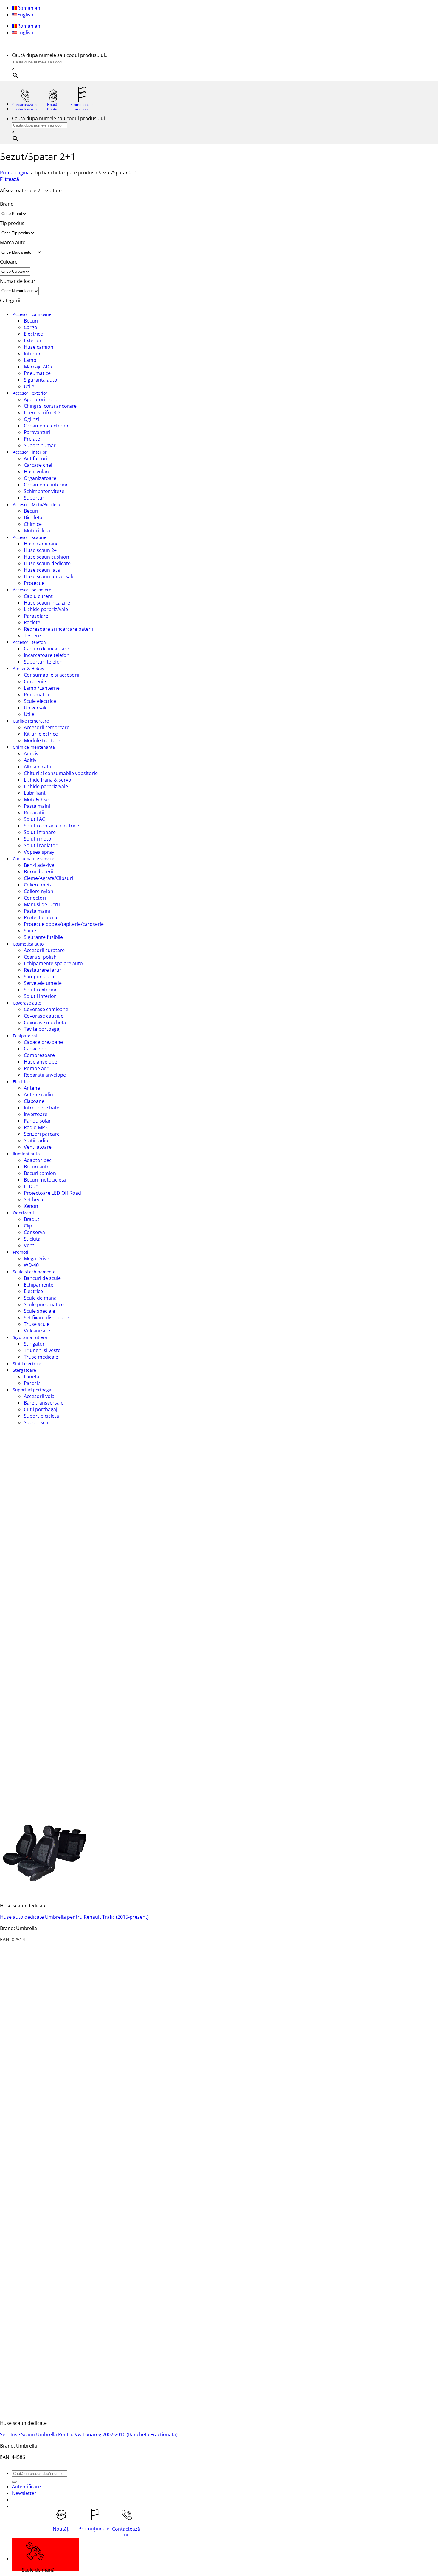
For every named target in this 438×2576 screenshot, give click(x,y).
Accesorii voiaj (40, 1396)
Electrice (33, 334)
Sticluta (32, 1239)
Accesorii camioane (32, 314)
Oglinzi (31, 419)
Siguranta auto (41, 380)
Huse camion (39, 347)
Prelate (32, 439)
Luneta (32, 1377)
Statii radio (36, 1140)
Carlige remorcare (31, 721)
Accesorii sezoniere (32, 590)
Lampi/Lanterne (42, 688)
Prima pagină (15, 173)
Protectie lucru (41, 917)
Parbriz (32, 1383)
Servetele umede (43, 983)
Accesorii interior (30, 452)
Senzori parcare (42, 1134)
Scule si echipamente (34, 1272)
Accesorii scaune (29, 537)
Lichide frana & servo (48, 780)
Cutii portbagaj (41, 1409)
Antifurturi (36, 458)
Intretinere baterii (44, 1108)
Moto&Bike (36, 799)
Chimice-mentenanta (34, 747)
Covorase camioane (46, 1009)
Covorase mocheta (45, 1022)
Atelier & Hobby (28, 668)
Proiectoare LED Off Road (52, 1193)
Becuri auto (37, 1167)
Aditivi (31, 760)
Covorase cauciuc (44, 1016)
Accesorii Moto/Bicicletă (36, 504)
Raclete (32, 622)
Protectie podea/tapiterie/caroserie (64, 924)
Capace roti (37, 1049)
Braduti (32, 1219)
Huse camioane (41, 544)
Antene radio (38, 1095)
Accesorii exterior (30, 393)
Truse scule (37, 1324)
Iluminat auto (26, 1154)
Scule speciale (39, 1311)
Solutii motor (39, 839)
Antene (32, 1088)
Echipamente (39, 1285)
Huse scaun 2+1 (42, 550)
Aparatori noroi (41, 399)
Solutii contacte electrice (51, 826)
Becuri (31, 321)
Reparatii (34, 813)
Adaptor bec (38, 1160)
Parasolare (36, 616)
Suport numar (40, 445)
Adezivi (32, 754)
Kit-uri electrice (41, 734)
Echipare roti (26, 1036)
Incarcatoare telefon (47, 655)
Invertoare (36, 1114)
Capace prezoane (43, 1042)
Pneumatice (37, 373)
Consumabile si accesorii (52, 675)
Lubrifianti (35, 793)
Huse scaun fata (42, 570)
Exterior (33, 340)
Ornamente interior (46, 485)
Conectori (35, 898)
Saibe (30, 931)
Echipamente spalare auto (53, 963)
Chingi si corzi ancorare (50, 406)
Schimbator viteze (44, 491)
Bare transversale (44, 1403)
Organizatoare (40, 478)
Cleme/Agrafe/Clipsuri (48, 878)
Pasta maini (37, 806)
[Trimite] (14, 2482)
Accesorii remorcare (47, 727)
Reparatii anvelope (45, 1075)
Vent (29, 1245)
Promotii (21, 1252)
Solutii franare (40, 832)
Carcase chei (38, 465)
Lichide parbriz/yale (46, 609)
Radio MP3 (36, 1127)
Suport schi (37, 1422)
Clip (28, 1226)
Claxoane (34, 1101)
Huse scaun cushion (46, 557)
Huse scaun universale (49, 576)
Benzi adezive (39, 865)
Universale (36, 708)
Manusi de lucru (42, 904)
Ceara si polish (40, 957)
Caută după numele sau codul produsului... (60, 55)
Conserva (34, 1232)
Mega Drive (36, 1258)
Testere (32, 636)
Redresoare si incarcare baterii (58, 629)
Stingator (34, 1344)
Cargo (31, 327)
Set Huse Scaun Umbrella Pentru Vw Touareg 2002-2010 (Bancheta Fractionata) (89, 2434)
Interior (32, 354)
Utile (29, 386)
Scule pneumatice (44, 1304)
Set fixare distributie (46, 1318)
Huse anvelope (41, 1062)
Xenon (31, 1206)
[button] (10, 179)
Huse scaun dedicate (47, 563)
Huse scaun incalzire (47, 603)
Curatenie (35, 681)
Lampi (31, 360)
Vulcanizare (37, 1331)
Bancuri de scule (42, 1278)
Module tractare (42, 740)
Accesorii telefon (29, 642)
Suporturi (35, 498)
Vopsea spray (39, 852)
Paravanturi (37, 432)
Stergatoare (24, 1370)
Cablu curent (38, 596)
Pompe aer (36, 1068)
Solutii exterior (40, 990)
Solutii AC (34, 819)
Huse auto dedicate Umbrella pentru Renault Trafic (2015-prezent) (74, 1917)
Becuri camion (40, 1173)
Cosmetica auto (28, 944)
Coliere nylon (39, 891)
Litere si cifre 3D (42, 413)
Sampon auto (39, 977)
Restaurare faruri (43, 970)
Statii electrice (27, 1364)
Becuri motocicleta (45, 1180)
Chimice (33, 524)
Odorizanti (23, 1213)
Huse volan (36, 472)
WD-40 (31, 1265)
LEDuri (31, 1186)
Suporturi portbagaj (33, 1390)
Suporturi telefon (43, 662)
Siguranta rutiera (30, 1337)
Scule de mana (40, 1298)
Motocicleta (37, 531)
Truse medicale (41, 1357)
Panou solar (37, 1121)
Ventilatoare (38, 1147)
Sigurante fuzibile (43, 937)
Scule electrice (40, 701)
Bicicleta (33, 517)
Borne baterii (39, 872)
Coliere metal (39, 885)
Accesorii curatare (44, 950)
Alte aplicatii (37, 767)
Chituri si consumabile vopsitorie (61, 773)
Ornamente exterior (46, 426)
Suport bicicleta (41, 1416)
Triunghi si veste (42, 1350)
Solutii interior (40, 996)
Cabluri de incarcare (46, 649)
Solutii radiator (41, 845)
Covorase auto (27, 1003)
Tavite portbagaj (42, 1029)
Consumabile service (34, 859)
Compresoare (39, 1055)
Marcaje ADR (38, 367)
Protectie (34, 583)
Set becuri (35, 1199)
